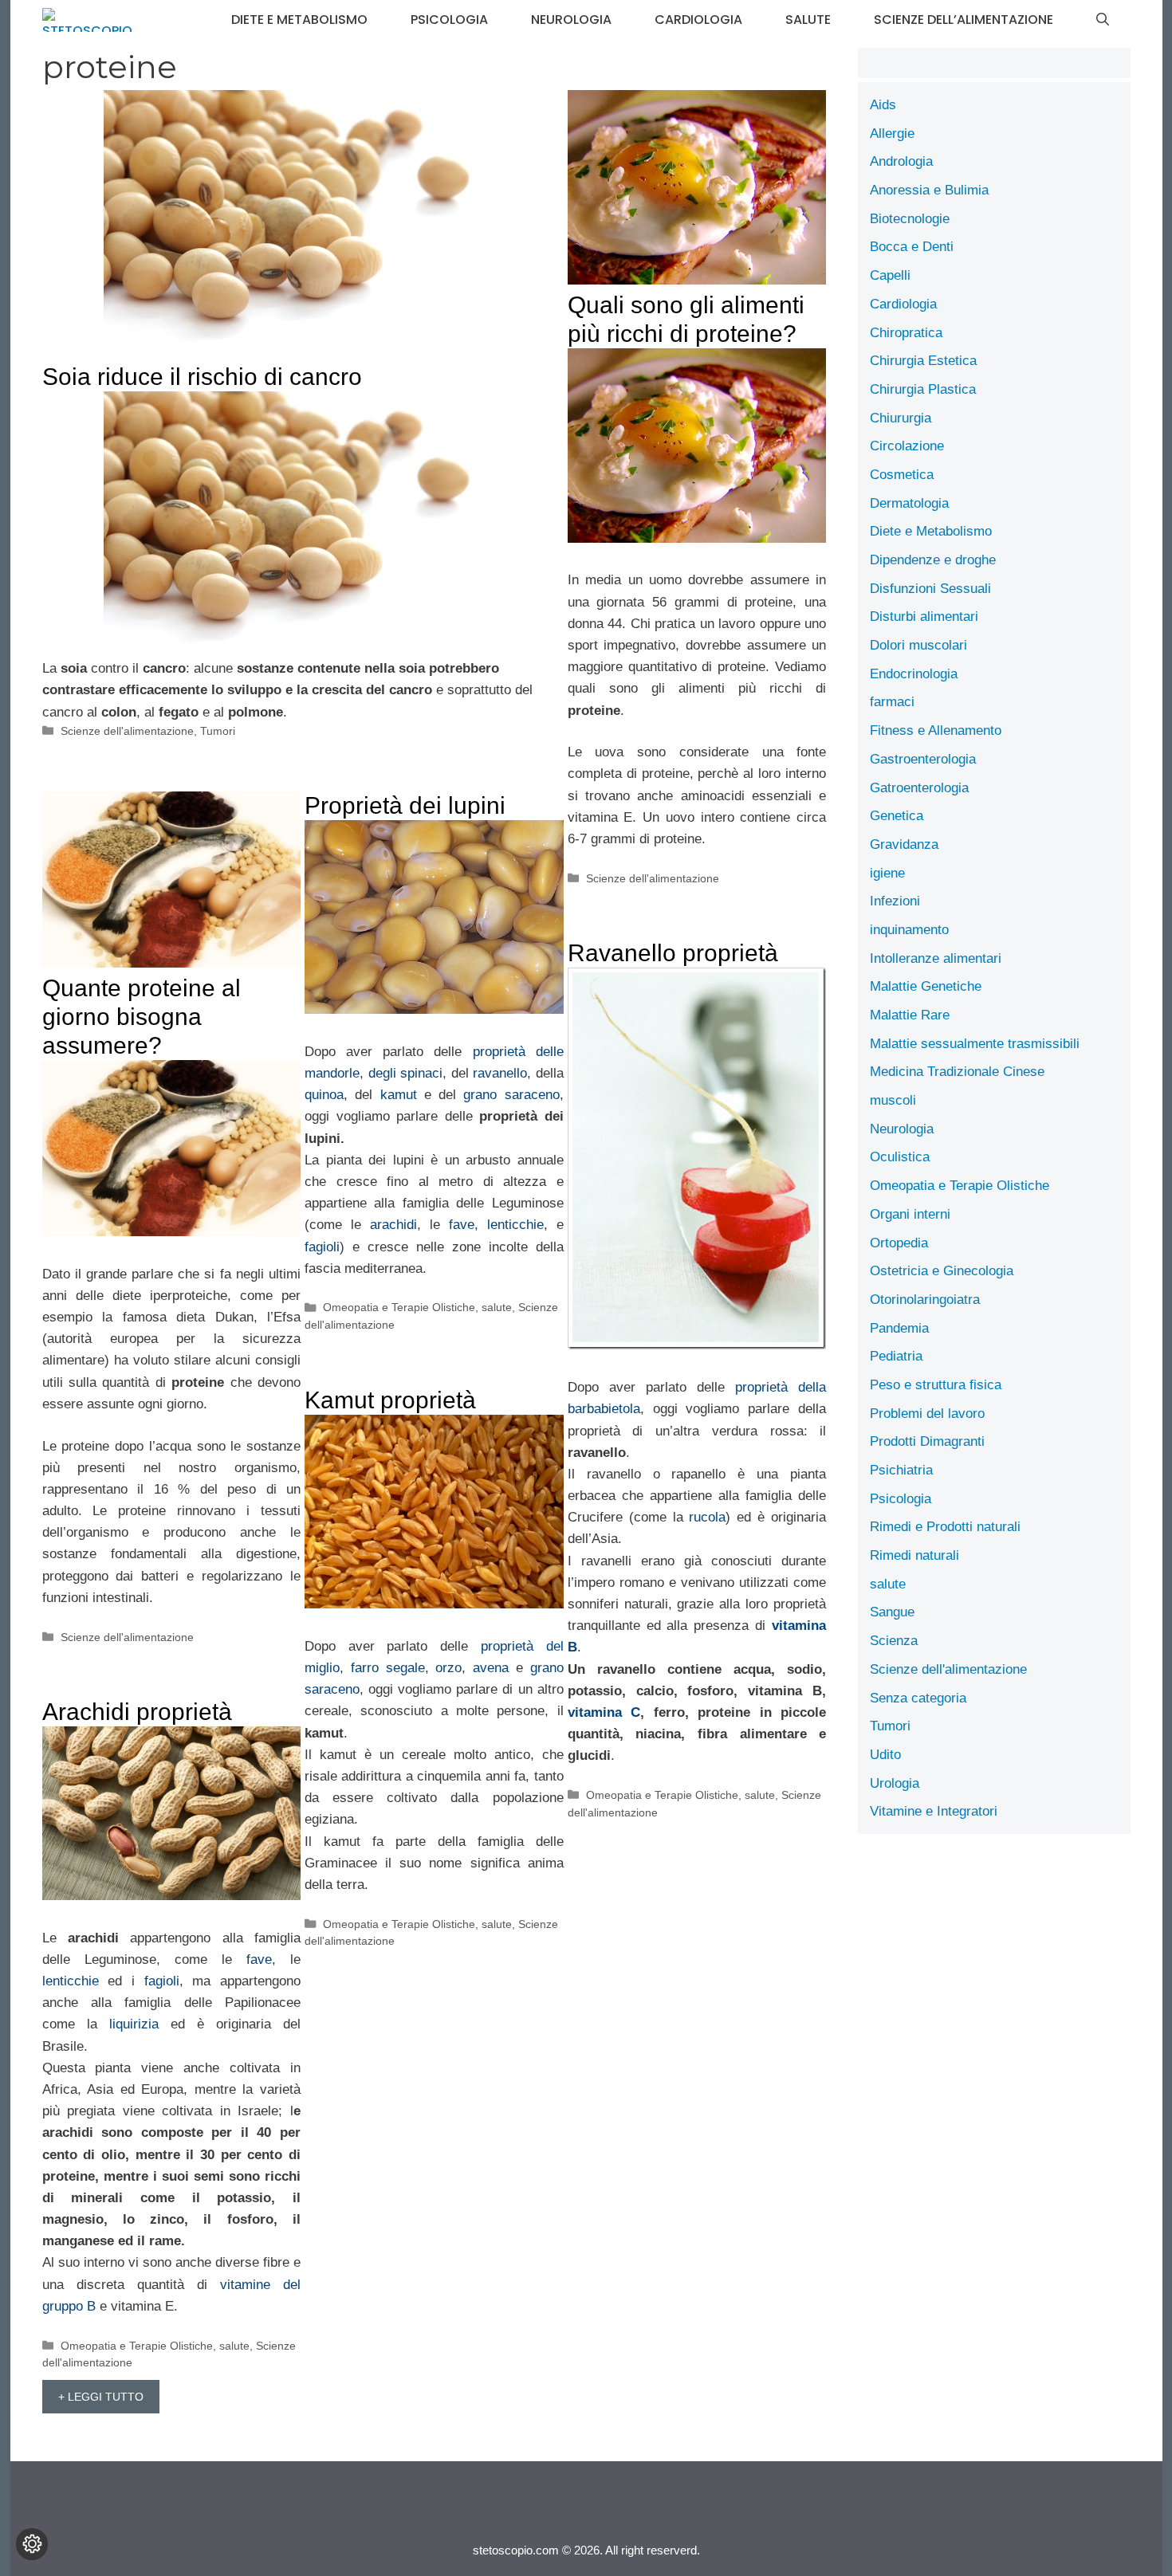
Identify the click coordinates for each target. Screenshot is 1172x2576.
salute (808, 20)
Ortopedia (899, 1243)
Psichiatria (901, 1470)
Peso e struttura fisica (936, 1385)
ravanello (500, 1073)
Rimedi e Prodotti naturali (945, 1527)
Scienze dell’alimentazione (964, 20)
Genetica (897, 816)
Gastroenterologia (923, 759)
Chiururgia (901, 418)
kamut (399, 1095)
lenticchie (515, 1225)
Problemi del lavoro (927, 1414)
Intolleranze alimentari (936, 958)
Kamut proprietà (390, 1400)
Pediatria (896, 1356)
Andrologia (901, 161)
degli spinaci (406, 1073)
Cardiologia (698, 20)
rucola (707, 1517)
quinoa (324, 1095)
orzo (448, 1668)
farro (365, 1668)
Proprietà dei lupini (405, 805)
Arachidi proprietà (137, 1712)
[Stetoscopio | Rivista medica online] (87, 20)
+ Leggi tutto (101, 2397)
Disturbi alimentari (924, 617)
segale (405, 1668)
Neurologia (571, 20)
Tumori (218, 731)
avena (491, 1668)
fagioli (322, 1247)
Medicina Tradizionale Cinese (957, 1072)
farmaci (892, 702)
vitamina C (604, 1712)
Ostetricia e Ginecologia (942, 1271)
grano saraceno (511, 1095)
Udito (885, 1755)
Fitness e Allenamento (936, 730)
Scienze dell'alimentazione (127, 731)
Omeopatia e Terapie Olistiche (399, 1307)
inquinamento (909, 930)
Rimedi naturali (914, 1555)
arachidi (393, 1225)
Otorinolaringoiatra (925, 1300)
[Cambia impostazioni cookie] (32, 2544)
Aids (883, 105)
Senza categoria (918, 1698)
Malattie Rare (910, 1015)
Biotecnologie (910, 219)
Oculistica (900, 1157)
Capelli (890, 275)
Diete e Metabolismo (299, 20)
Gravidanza (904, 844)
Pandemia (899, 1328)
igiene (887, 873)
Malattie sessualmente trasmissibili (975, 1044)
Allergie (892, 134)
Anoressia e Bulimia (929, 190)
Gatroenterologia (919, 788)
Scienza (894, 1641)
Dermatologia (909, 503)
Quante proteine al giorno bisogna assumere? (142, 1017)
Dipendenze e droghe (933, 560)
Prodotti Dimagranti (927, 1441)
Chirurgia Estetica (923, 361)
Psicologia (449, 20)
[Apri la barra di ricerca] (1103, 20)
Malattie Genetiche (926, 986)
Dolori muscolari (918, 645)
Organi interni (910, 1214)
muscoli (893, 1100)
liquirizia (134, 2024)
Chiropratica (906, 333)
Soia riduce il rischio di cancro (202, 377)
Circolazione (907, 446)
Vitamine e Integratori (934, 1811)
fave (462, 1225)
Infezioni (895, 901)
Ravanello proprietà (673, 953)
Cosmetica (902, 475)
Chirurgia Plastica (923, 389)
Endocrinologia (914, 674)
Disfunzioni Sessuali (930, 589)
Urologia (895, 1783)
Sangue (892, 1612)
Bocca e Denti (912, 247)
